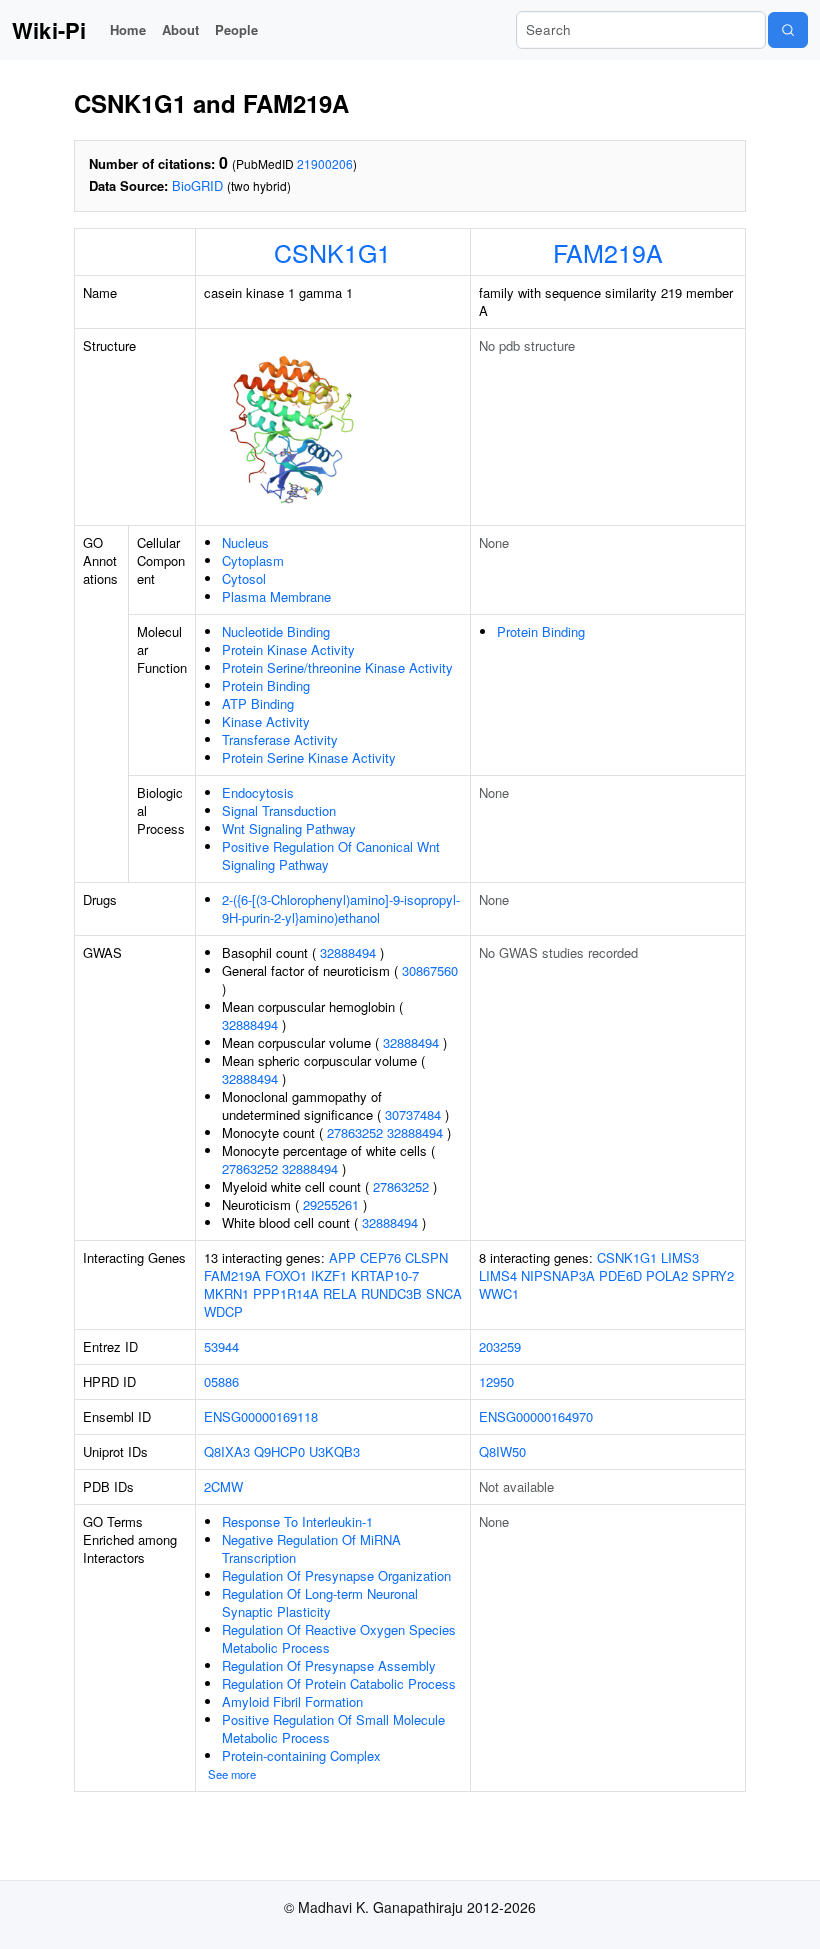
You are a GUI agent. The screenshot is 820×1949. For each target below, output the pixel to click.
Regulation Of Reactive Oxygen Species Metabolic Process (339, 1638)
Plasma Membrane (276, 596)
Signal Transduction (279, 810)
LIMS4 (498, 1275)
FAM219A (608, 252)
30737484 (413, 1114)
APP (342, 1257)
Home (128, 29)
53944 (221, 1346)
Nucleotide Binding (276, 631)
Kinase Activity (266, 721)
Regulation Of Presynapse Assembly (329, 1665)
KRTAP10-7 (385, 1275)
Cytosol (244, 578)
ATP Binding (258, 703)
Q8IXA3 (227, 1451)
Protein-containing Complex (301, 1755)
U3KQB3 (334, 1451)
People (236, 29)
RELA (340, 1293)
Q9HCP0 (279, 1451)
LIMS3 (680, 1257)
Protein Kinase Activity (288, 649)
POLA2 (667, 1275)
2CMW (223, 1486)
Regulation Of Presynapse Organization (336, 1575)
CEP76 (380, 1257)
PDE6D (620, 1275)
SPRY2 (713, 1275)
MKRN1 (226, 1293)
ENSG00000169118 (261, 1416)
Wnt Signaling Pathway (289, 828)
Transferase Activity (280, 739)
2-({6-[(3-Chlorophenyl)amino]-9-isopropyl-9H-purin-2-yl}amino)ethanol (341, 908)
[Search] (788, 30)
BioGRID (197, 185)
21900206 (325, 163)
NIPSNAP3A (558, 1275)
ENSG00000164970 (536, 1416)
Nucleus (245, 542)
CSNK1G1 (332, 252)
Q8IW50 (502, 1451)
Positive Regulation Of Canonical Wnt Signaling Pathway (331, 855)
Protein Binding (266, 685)
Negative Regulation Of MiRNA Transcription (311, 1548)
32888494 (348, 952)
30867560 (430, 970)
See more (232, 1774)
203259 (500, 1346)
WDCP (223, 1311)
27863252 (355, 1132)
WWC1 (499, 1293)
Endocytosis (258, 792)
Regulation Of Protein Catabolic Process (339, 1683)
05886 (221, 1381)
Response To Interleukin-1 (297, 1521)
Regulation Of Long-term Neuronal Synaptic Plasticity (320, 1602)
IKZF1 (329, 1275)
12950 (496, 1381)
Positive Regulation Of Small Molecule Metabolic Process (333, 1728)
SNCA (444, 1293)
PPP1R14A (286, 1293)
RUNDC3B (391, 1293)
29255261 (331, 1204)
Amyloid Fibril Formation (292, 1701)
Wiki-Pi (49, 30)
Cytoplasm (253, 560)
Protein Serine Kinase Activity (309, 757)
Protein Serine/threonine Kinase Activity (337, 667)
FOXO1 (286, 1275)
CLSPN (426, 1257)
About (180, 29)
